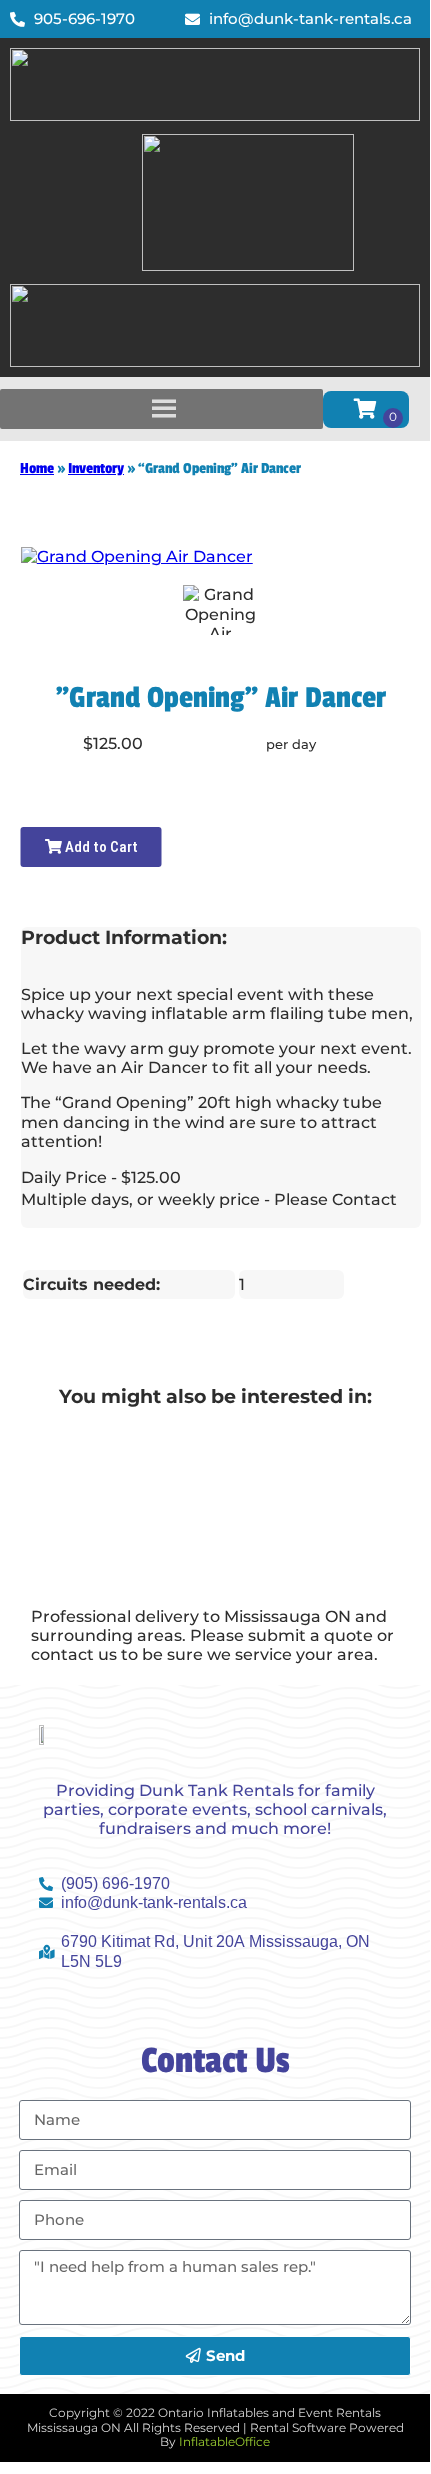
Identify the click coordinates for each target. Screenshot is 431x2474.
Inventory (96, 468)
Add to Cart (100, 847)
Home (37, 468)
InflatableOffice (224, 2441)
